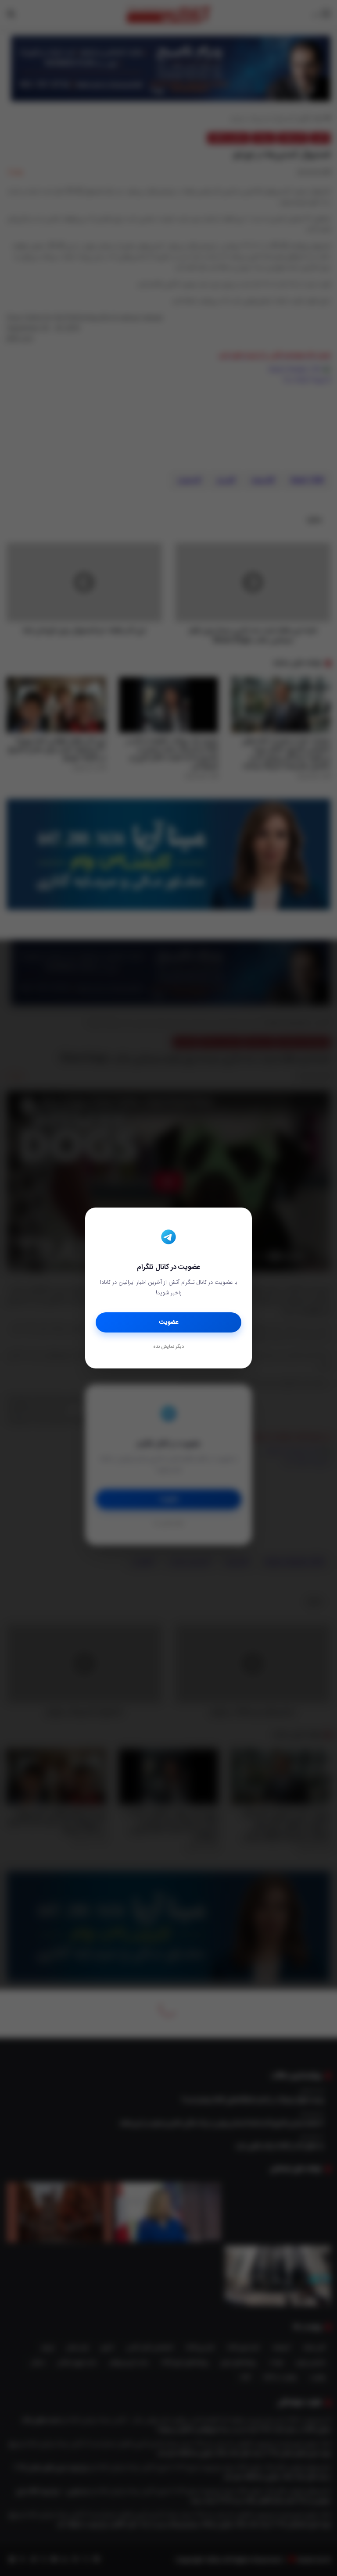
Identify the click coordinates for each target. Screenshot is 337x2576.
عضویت (169, 1322)
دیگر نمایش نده (168, 1347)
